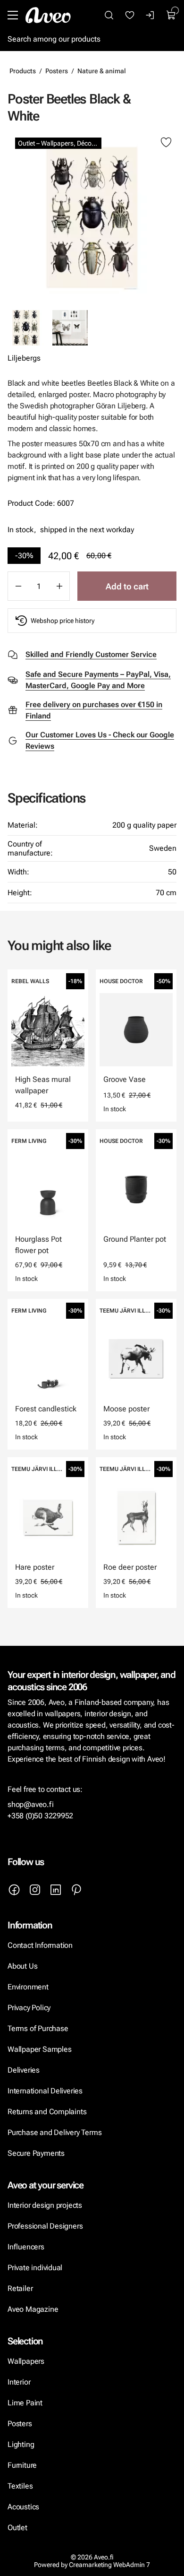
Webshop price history (63, 621)
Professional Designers (45, 2226)
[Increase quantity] (59, 586)
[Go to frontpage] (48, 15)
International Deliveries (45, 2091)
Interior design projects (45, 2205)
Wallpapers (26, 2361)
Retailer (20, 2288)
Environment (28, 1987)
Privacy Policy (29, 2008)
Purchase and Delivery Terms (54, 2132)
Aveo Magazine (33, 2309)
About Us (22, 1966)
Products (23, 71)
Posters (57, 71)
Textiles (20, 2486)
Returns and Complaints (47, 2112)
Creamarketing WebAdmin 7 (109, 2565)
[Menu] (13, 15)
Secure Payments (36, 2153)
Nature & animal (102, 71)
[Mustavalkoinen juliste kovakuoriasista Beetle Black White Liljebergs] (70, 328)
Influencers (26, 2247)
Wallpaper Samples (39, 2049)
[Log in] (151, 15)
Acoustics (23, 2507)
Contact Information (40, 1945)
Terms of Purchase (39, 2028)
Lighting (22, 2444)
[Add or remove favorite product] (166, 143)
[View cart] (171, 15)
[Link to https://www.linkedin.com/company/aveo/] (56, 1890)
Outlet (17, 2528)
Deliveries (24, 2070)
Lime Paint (25, 2403)
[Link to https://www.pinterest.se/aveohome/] (76, 1890)
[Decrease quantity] (18, 586)
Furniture (22, 2465)
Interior (19, 2382)
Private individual (35, 2268)
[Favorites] (130, 15)
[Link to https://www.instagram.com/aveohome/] (35, 1890)
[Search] (109, 15)
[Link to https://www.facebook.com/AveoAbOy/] (14, 1890)
